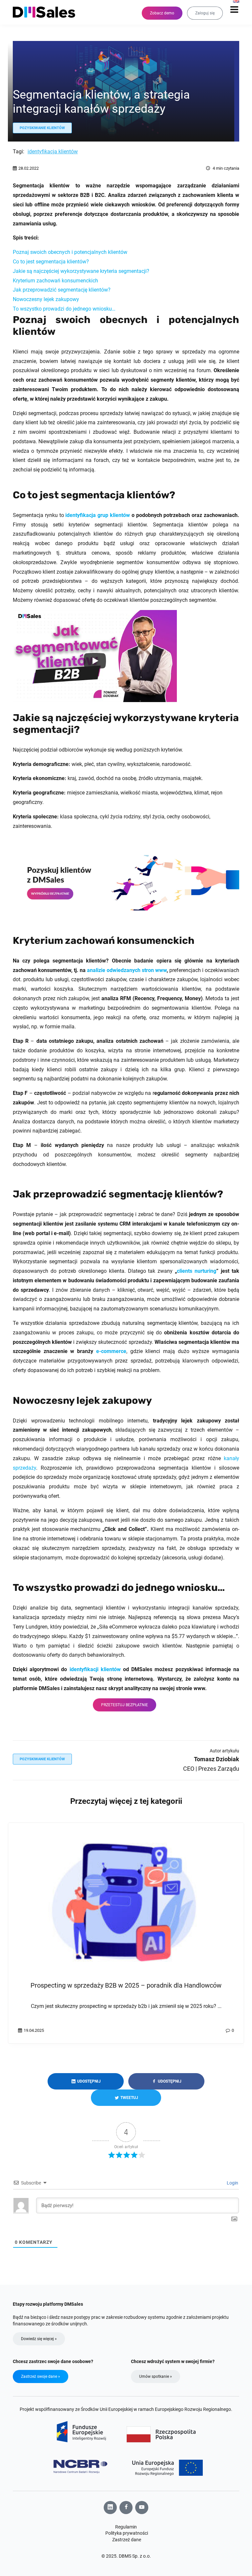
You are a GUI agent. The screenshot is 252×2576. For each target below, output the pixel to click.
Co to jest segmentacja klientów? (51, 262)
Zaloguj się (205, 13)
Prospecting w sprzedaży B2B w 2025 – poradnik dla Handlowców (126, 1985)
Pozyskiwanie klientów (42, 128)
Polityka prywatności (127, 2533)
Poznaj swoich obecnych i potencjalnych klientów (70, 252)
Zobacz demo (162, 13)
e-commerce (111, 1351)
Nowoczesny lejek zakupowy (46, 299)
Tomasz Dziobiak (217, 1759)
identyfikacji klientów (95, 1669)
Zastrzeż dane (127, 2540)
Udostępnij (88, 2081)
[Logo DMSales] (47, 12)
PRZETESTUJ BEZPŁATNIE (125, 1705)
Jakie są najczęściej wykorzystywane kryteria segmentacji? (81, 271)
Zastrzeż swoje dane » (41, 2376)
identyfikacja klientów (53, 152)
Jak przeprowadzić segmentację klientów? (62, 290)
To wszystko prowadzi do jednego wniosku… (64, 309)
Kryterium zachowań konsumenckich (55, 281)
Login (232, 2183)
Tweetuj (129, 2098)
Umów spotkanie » (156, 2376)
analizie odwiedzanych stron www (127, 970)
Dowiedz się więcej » (39, 2339)
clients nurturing (197, 1271)
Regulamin (126, 2527)
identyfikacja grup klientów (97, 515)
